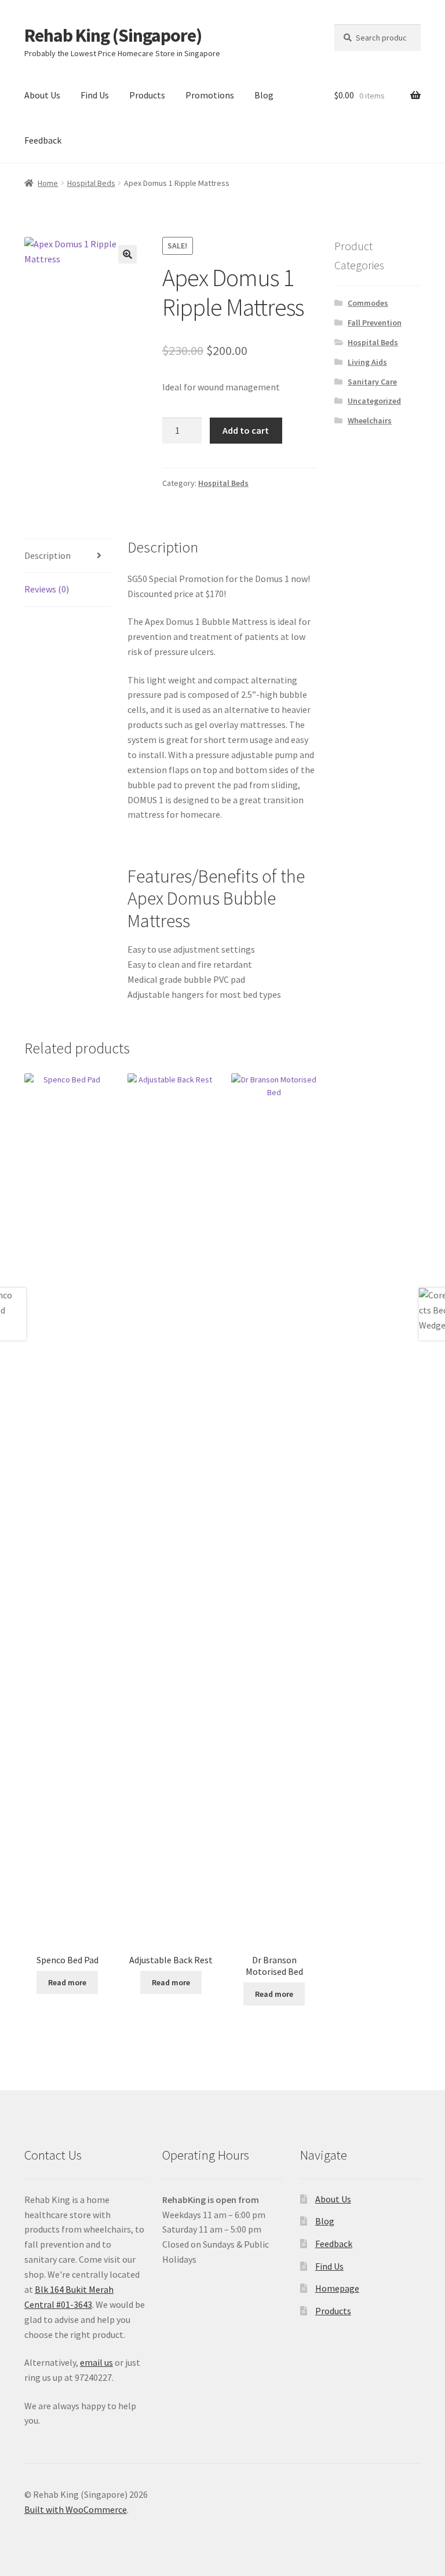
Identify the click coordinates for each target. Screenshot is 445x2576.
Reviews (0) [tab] (47, 589)
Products (147, 95)
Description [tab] (48, 555)
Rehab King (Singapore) (113, 35)
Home (48, 183)
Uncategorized (374, 401)
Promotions (210, 95)
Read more (67, 1982)
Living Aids (367, 362)
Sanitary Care (372, 382)
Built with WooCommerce (76, 2509)
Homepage (337, 2288)
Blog (264, 95)
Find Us (95, 95)
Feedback (43, 140)
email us (96, 2362)
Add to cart (246, 430)
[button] (127, 254)
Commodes (368, 303)
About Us (42, 95)
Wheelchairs (370, 420)
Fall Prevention (375, 323)
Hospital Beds (91, 183)
